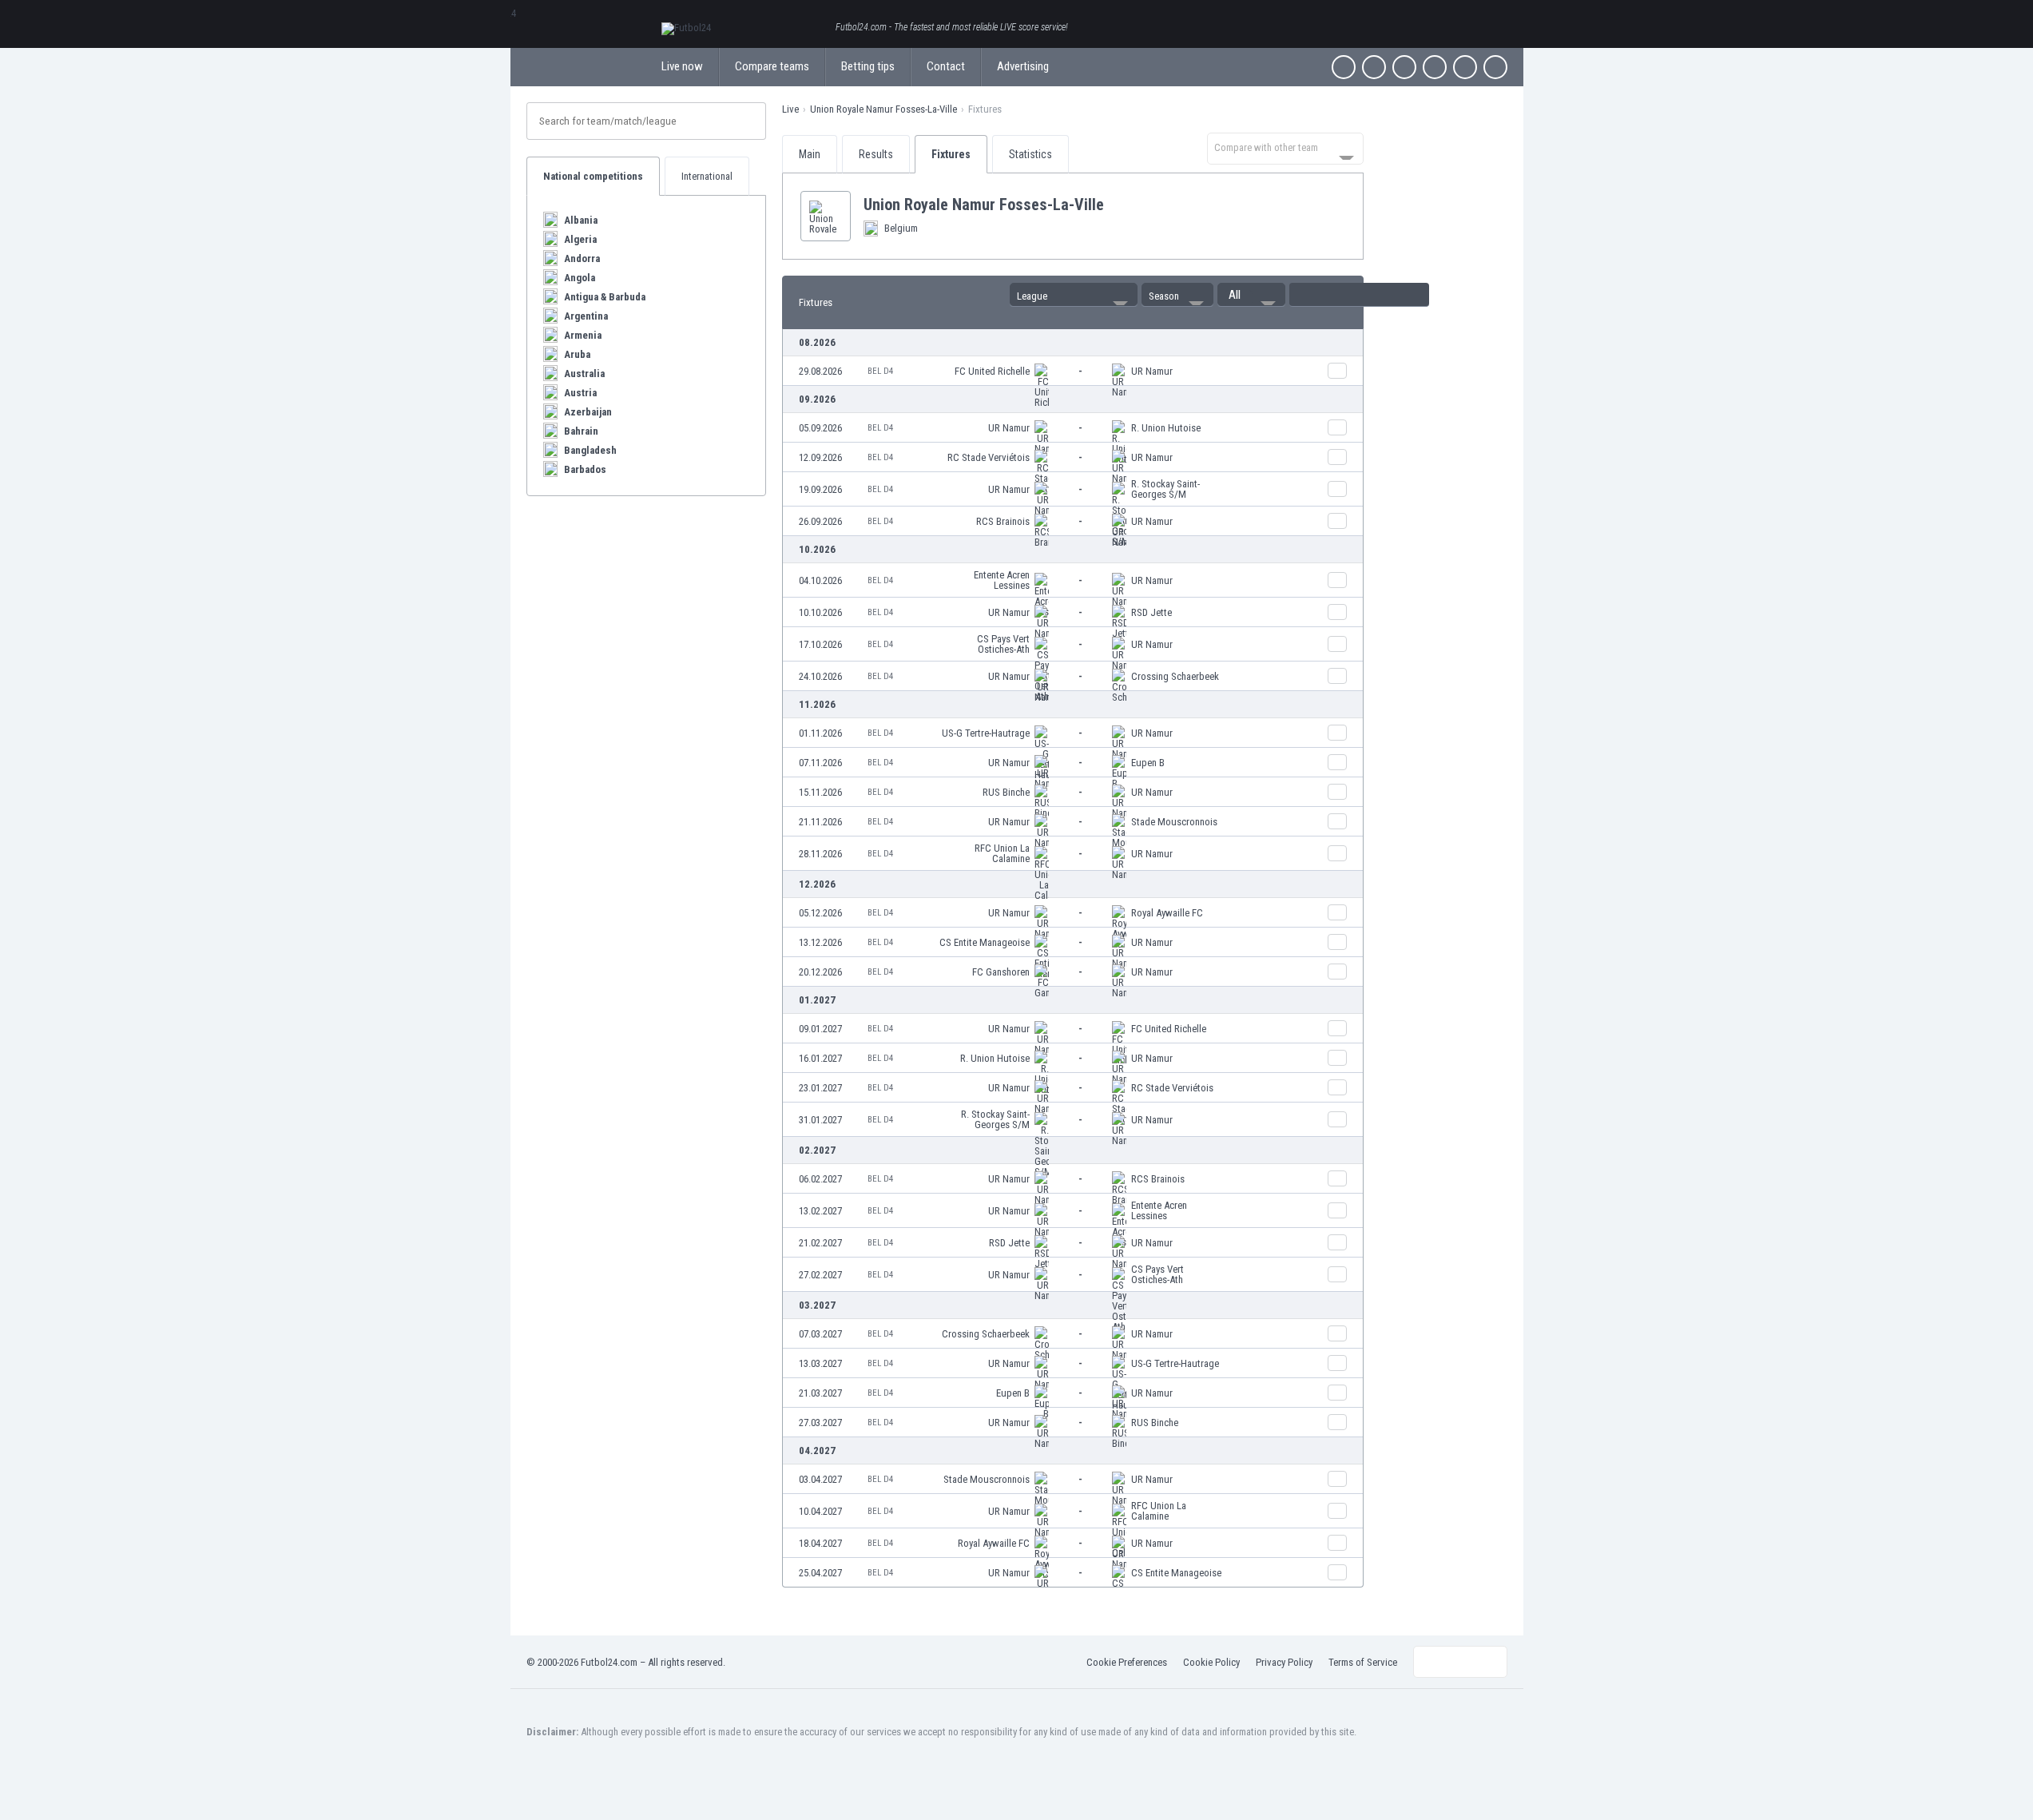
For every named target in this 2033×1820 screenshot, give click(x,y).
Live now (682, 66)
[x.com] (1374, 67)
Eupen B (1148, 763)
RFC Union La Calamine (1002, 853)
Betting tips (868, 66)
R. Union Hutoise (1166, 428)
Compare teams (772, 66)
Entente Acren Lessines (1002, 580)
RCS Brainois (1003, 521)
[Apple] (1435, 67)
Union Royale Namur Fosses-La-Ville (883, 109)
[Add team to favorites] (1117, 205)
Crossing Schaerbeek (1175, 676)
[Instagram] (1404, 67)
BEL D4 (880, 371)
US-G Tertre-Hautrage (986, 733)
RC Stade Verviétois (989, 457)
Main (810, 154)
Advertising (1023, 66)
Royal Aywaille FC (1167, 913)
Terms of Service (1363, 1662)
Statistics (1030, 154)
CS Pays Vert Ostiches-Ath (1003, 644)
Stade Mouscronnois (1174, 822)
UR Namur (1152, 371)
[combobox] (1285, 149)
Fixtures (951, 154)
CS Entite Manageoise (985, 942)
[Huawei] (1495, 67)
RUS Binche (1006, 792)
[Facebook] (1344, 67)
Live (790, 109)
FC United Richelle (992, 371)
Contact (946, 66)
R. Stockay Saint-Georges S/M (1165, 489)
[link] (1073, 371)
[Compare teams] (1337, 371)
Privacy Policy (1284, 1662)
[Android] (1465, 67)
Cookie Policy (1211, 1662)
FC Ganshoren (1001, 972)
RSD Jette (1152, 612)
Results (876, 154)
